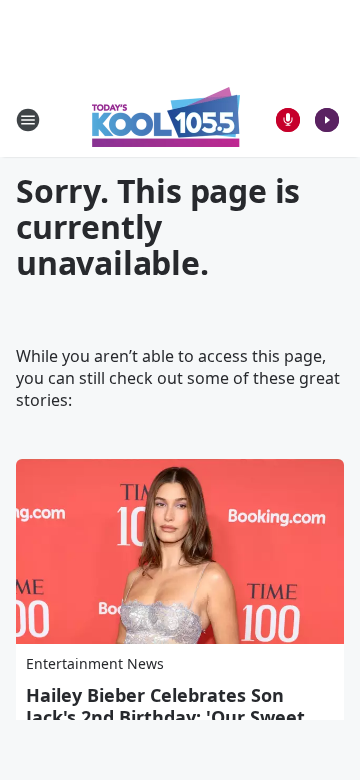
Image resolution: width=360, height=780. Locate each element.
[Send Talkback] (288, 120)
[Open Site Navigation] (28, 120)
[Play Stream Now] (327, 120)
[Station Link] (166, 119)
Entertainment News (95, 663)
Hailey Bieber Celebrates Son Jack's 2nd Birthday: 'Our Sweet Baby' (165, 717)
